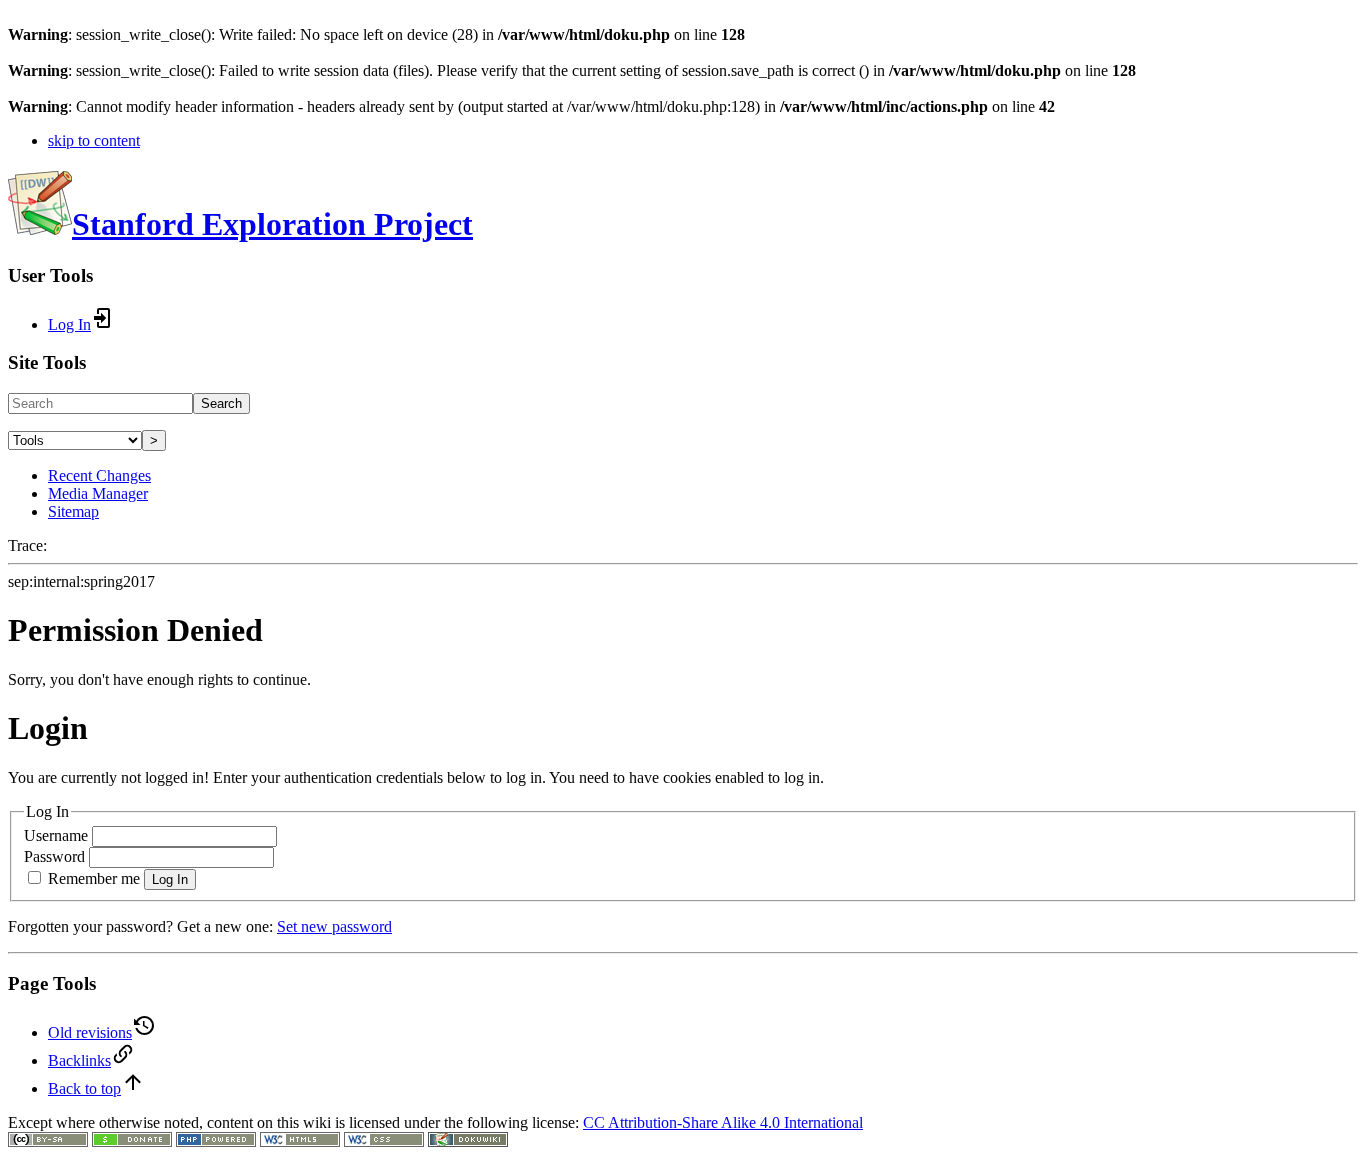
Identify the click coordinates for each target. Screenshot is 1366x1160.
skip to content (94, 140)
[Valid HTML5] (300, 1141)
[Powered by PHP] (216, 1141)
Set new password (334, 926)
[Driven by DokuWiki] (468, 1141)
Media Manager (98, 493)
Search (221, 403)
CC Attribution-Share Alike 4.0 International (723, 1122)
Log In (170, 879)
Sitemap (73, 511)
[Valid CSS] (384, 1141)
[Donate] (132, 1141)
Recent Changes (99, 475)
